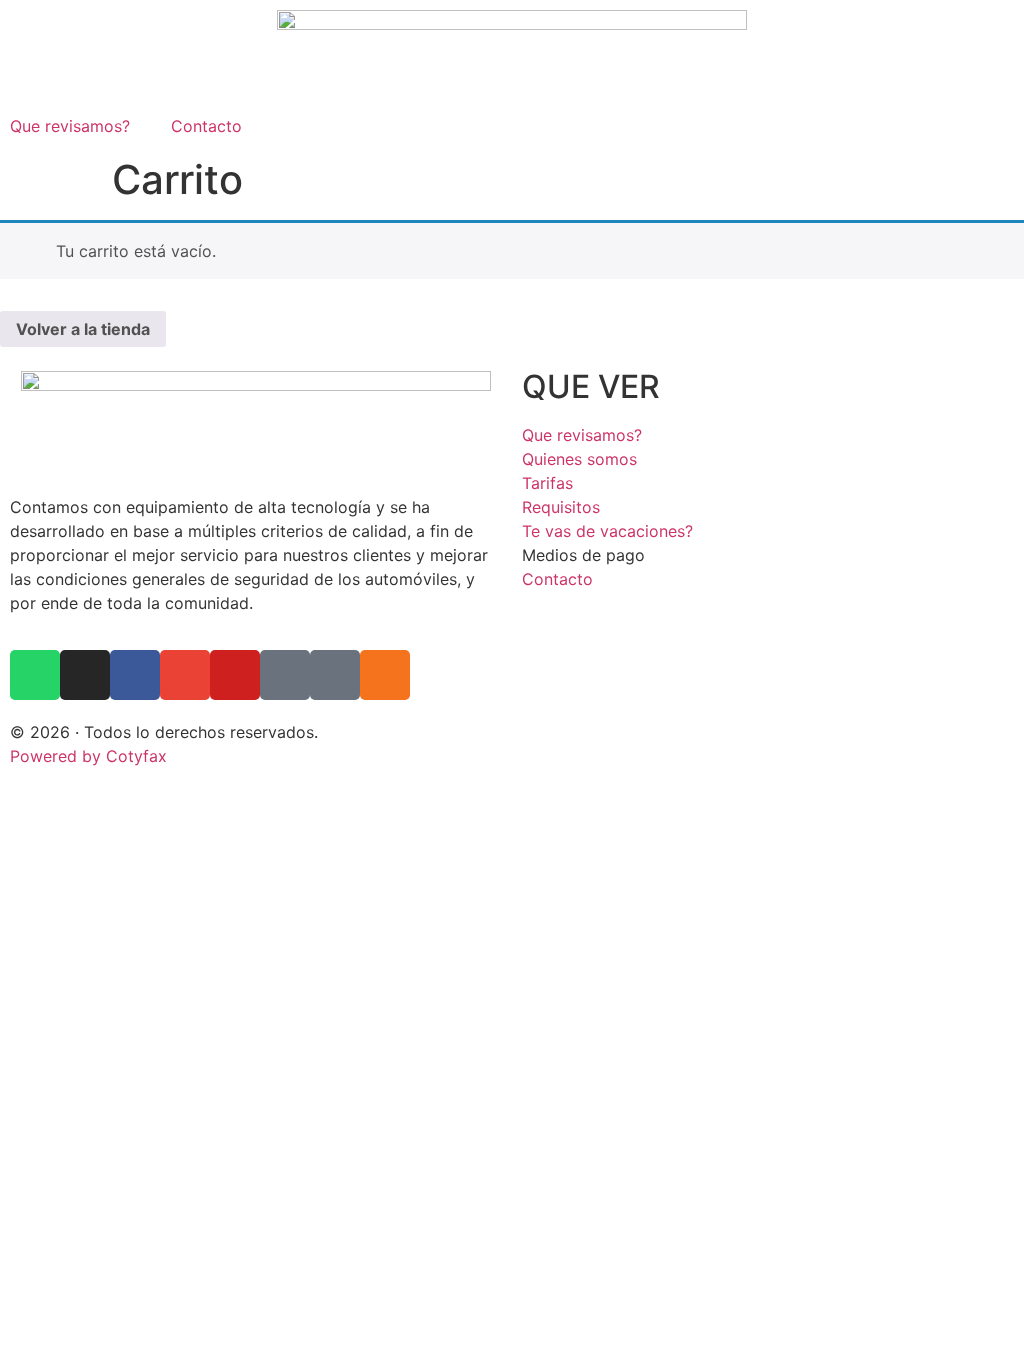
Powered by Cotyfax (88, 756)
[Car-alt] (335, 675)
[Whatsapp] (35, 675)
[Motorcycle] (285, 675)
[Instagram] (85, 675)
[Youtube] (235, 675)
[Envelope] (185, 675)
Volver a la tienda (83, 329)
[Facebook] (135, 675)
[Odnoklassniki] (385, 675)
